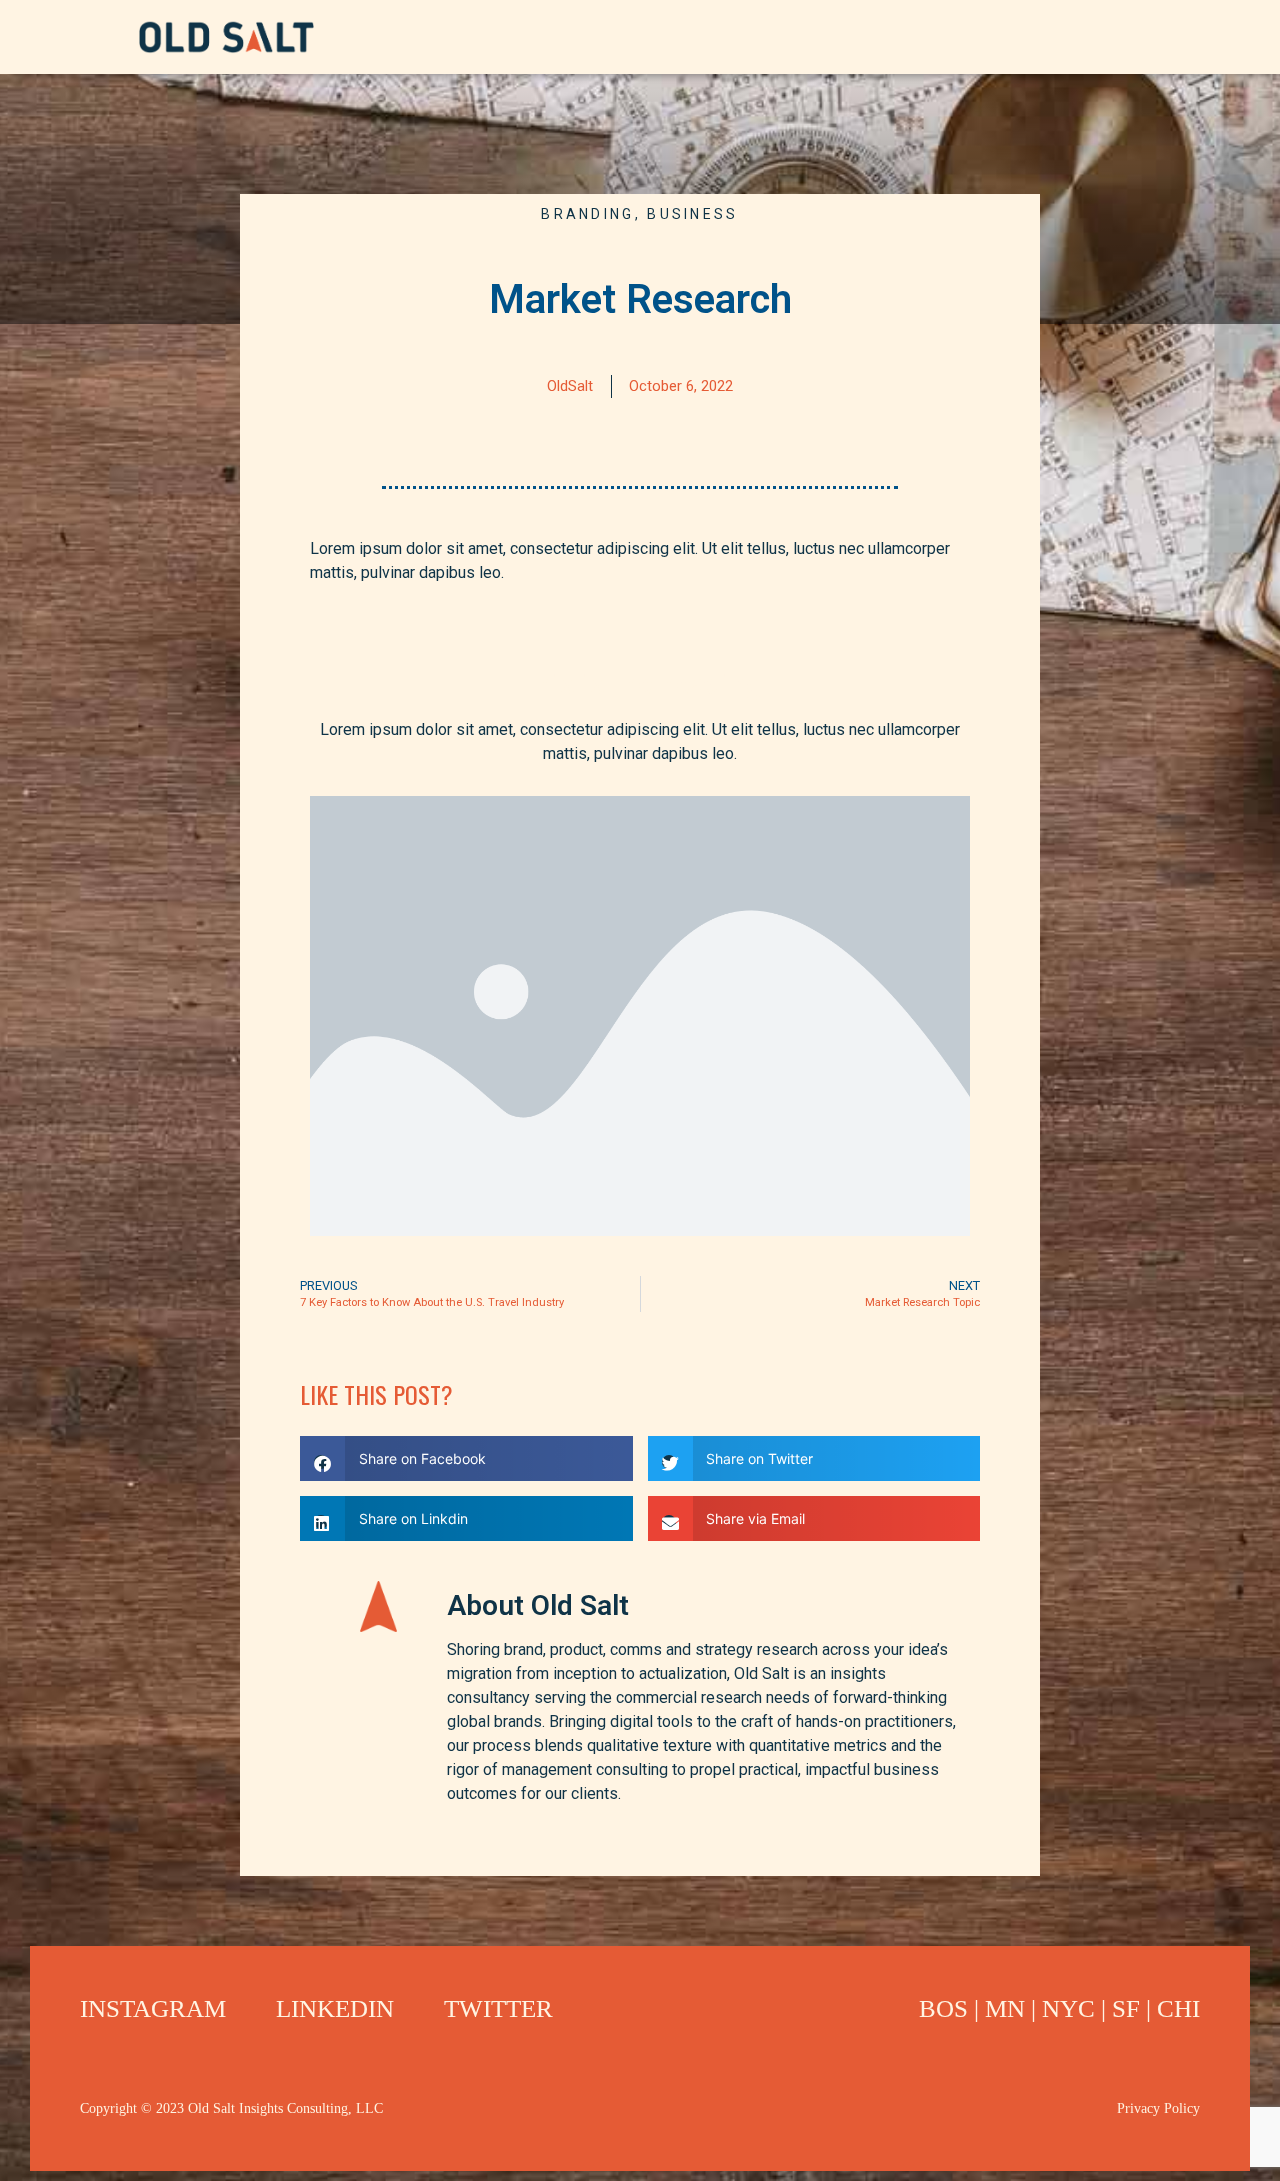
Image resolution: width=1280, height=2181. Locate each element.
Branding (587, 214)
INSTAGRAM (153, 2009)
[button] (466, 1458)
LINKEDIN (335, 2009)
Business (692, 214)
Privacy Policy (1158, 2108)
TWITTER (498, 2009)
